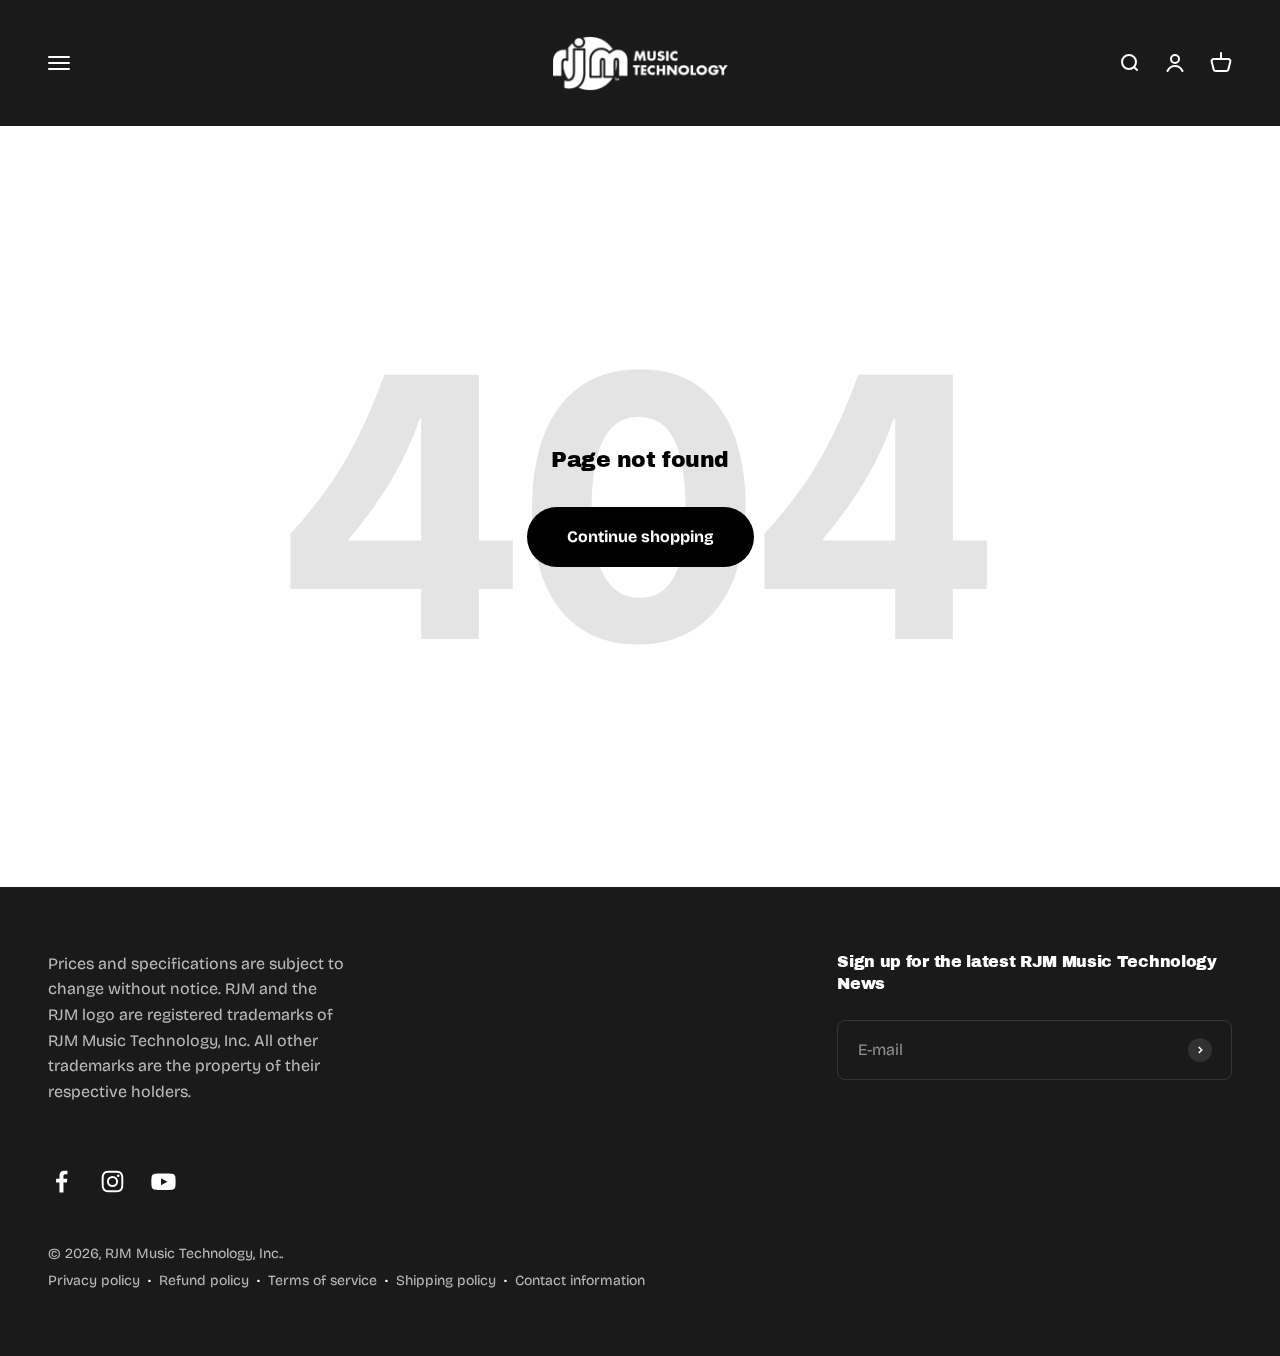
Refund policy (204, 1280)
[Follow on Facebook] (61, 1181)
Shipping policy (446, 1280)
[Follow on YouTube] (163, 1181)
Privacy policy (94, 1280)
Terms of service (322, 1280)
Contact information (580, 1280)
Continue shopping (640, 536)
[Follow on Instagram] (112, 1181)
